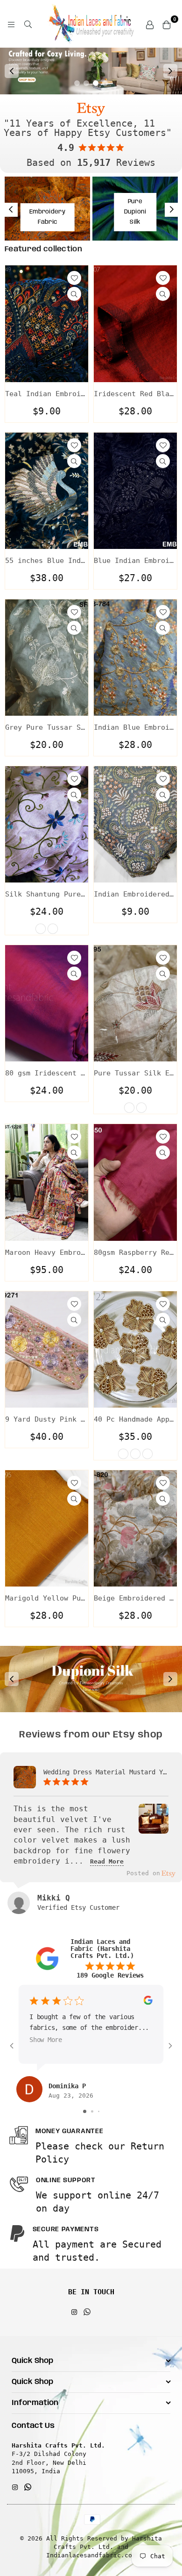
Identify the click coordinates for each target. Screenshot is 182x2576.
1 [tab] (77, 83)
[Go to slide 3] (99, 2111)
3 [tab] (96, 83)
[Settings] (150, 24)
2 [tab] (86, 83)
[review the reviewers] (148, 2003)
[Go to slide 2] (92, 2111)
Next (170, 71)
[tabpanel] (91, 71)
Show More (46, 2040)
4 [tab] (105, 83)
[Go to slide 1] (85, 2111)
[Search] (28, 24)
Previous (12, 71)
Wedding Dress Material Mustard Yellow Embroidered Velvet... (106, 1772)
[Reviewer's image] (154, 1827)
